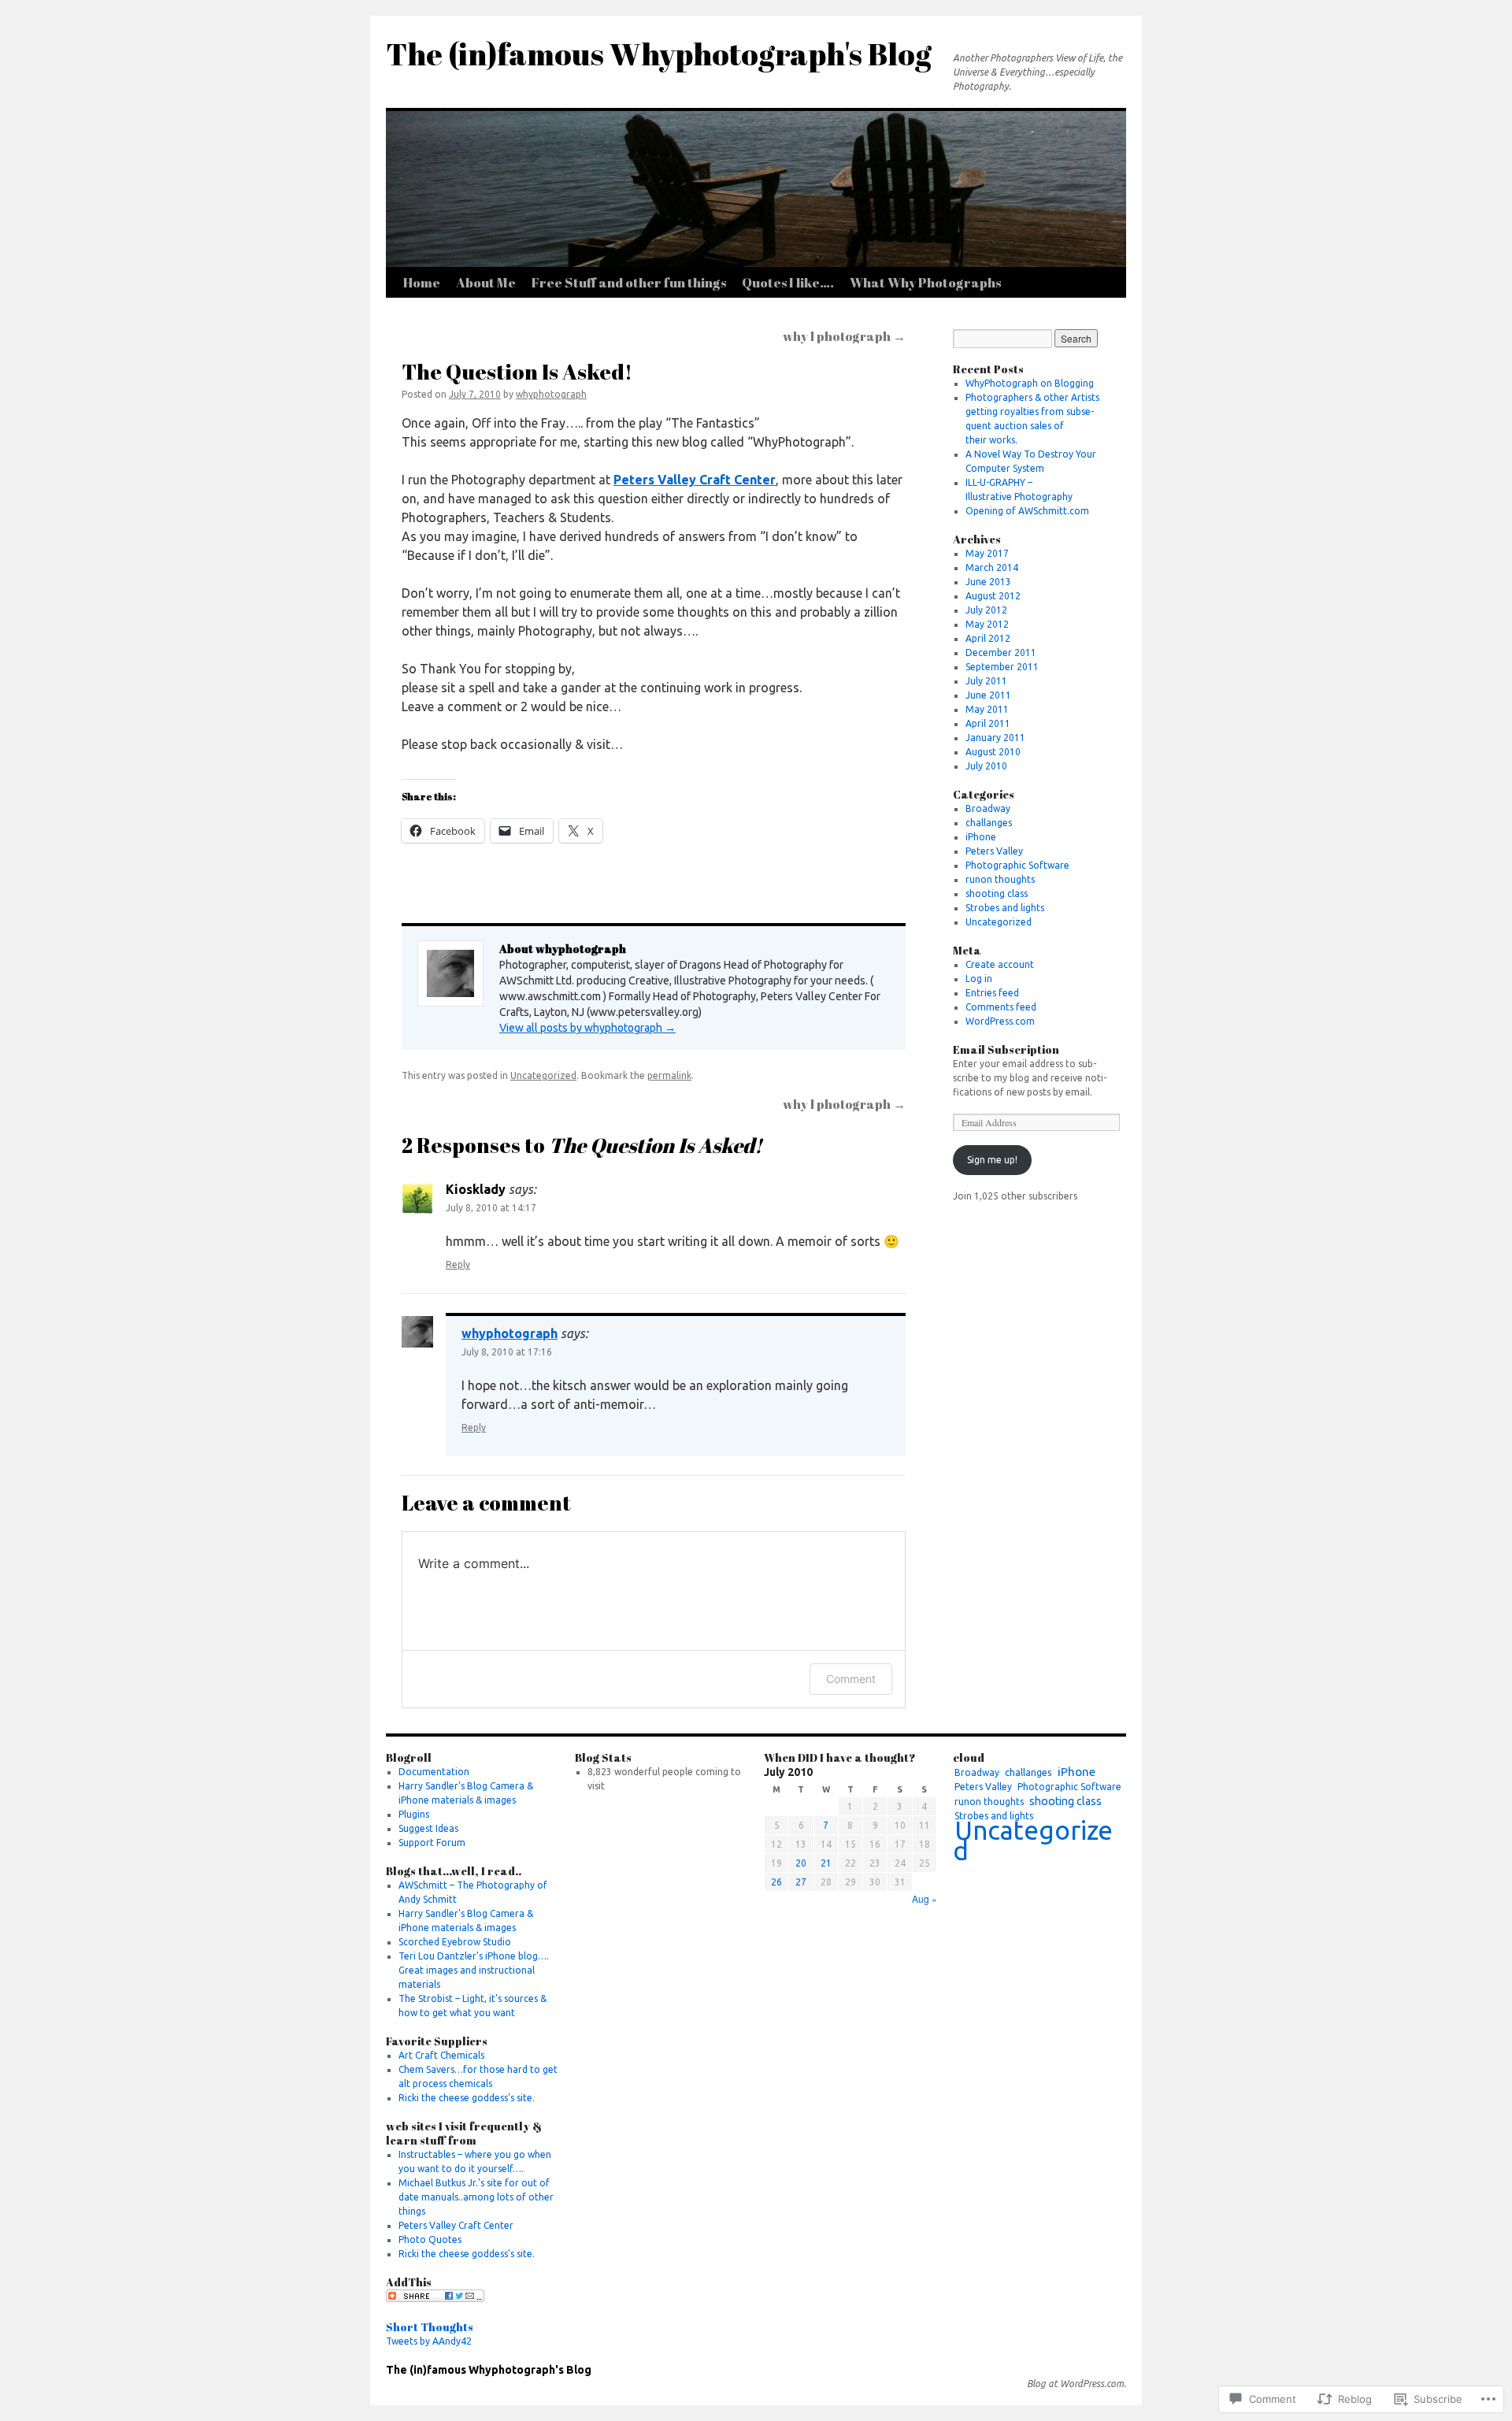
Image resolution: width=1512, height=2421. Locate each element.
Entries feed (992, 993)
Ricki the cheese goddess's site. (467, 2098)
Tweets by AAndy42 (429, 2341)
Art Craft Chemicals (441, 2055)
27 (801, 1882)
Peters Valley (994, 851)
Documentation (434, 1772)
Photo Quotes (430, 2239)
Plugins (414, 1814)
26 (776, 1882)
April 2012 (988, 638)
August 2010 (993, 752)
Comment (851, 1679)
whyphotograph (551, 394)
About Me (486, 282)
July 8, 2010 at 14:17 (491, 1208)
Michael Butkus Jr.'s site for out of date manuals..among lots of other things (476, 2197)
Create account (1000, 964)
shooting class (997, 894)
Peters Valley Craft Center (695, 480)
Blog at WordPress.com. (1077, 2384)
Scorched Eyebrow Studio (455, 1942)
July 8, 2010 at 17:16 (507, 1352)
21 (826, 1863)
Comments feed (1001, 1007)
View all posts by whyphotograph (587, 1028)
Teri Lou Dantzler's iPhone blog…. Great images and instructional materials (474, 1970)
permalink (669, 1075)
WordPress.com (1000, 1021)
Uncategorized (543, 1075)
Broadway (988, 808)
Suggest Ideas (428, 1828)
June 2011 (988, 695)
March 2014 (992, 567)
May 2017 (987, 553)
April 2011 (988, 723)
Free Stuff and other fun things (629, 282)
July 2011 (986, 681)
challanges (989, 823)
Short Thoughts (430, 2327)
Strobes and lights (1005, 908)
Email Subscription (1006, 1049)
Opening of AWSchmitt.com (1027, 511)
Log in (979, 979)
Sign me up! (992, 1160)
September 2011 (1002, 667)
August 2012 (993, 596)
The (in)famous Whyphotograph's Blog (659, 54)
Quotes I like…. (788, 282)
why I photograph (844, 336)
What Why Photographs (925, 282)
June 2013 (988, 582)
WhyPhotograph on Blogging (1030, 383)
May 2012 (987, 624)
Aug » (925, 1898)
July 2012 (986, 610)
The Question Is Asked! (517, 371)
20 (801, 1863)
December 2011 (1001, 653)
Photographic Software (1017, 865)
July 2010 (986, 766)
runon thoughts (1000, 879)
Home (422, 282)
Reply (458, 1264)
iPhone (981, 837)
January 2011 (995, 738)
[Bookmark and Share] (435, 2299)
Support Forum (432, 1843)
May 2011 (987, 709)
